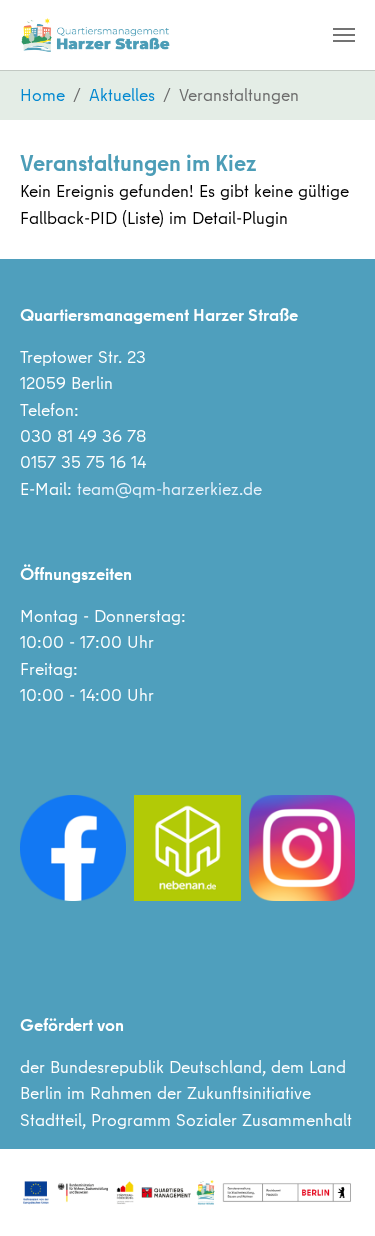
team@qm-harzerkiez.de (169, 488)
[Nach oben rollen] (328, 1189)
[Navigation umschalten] (344, 35)
